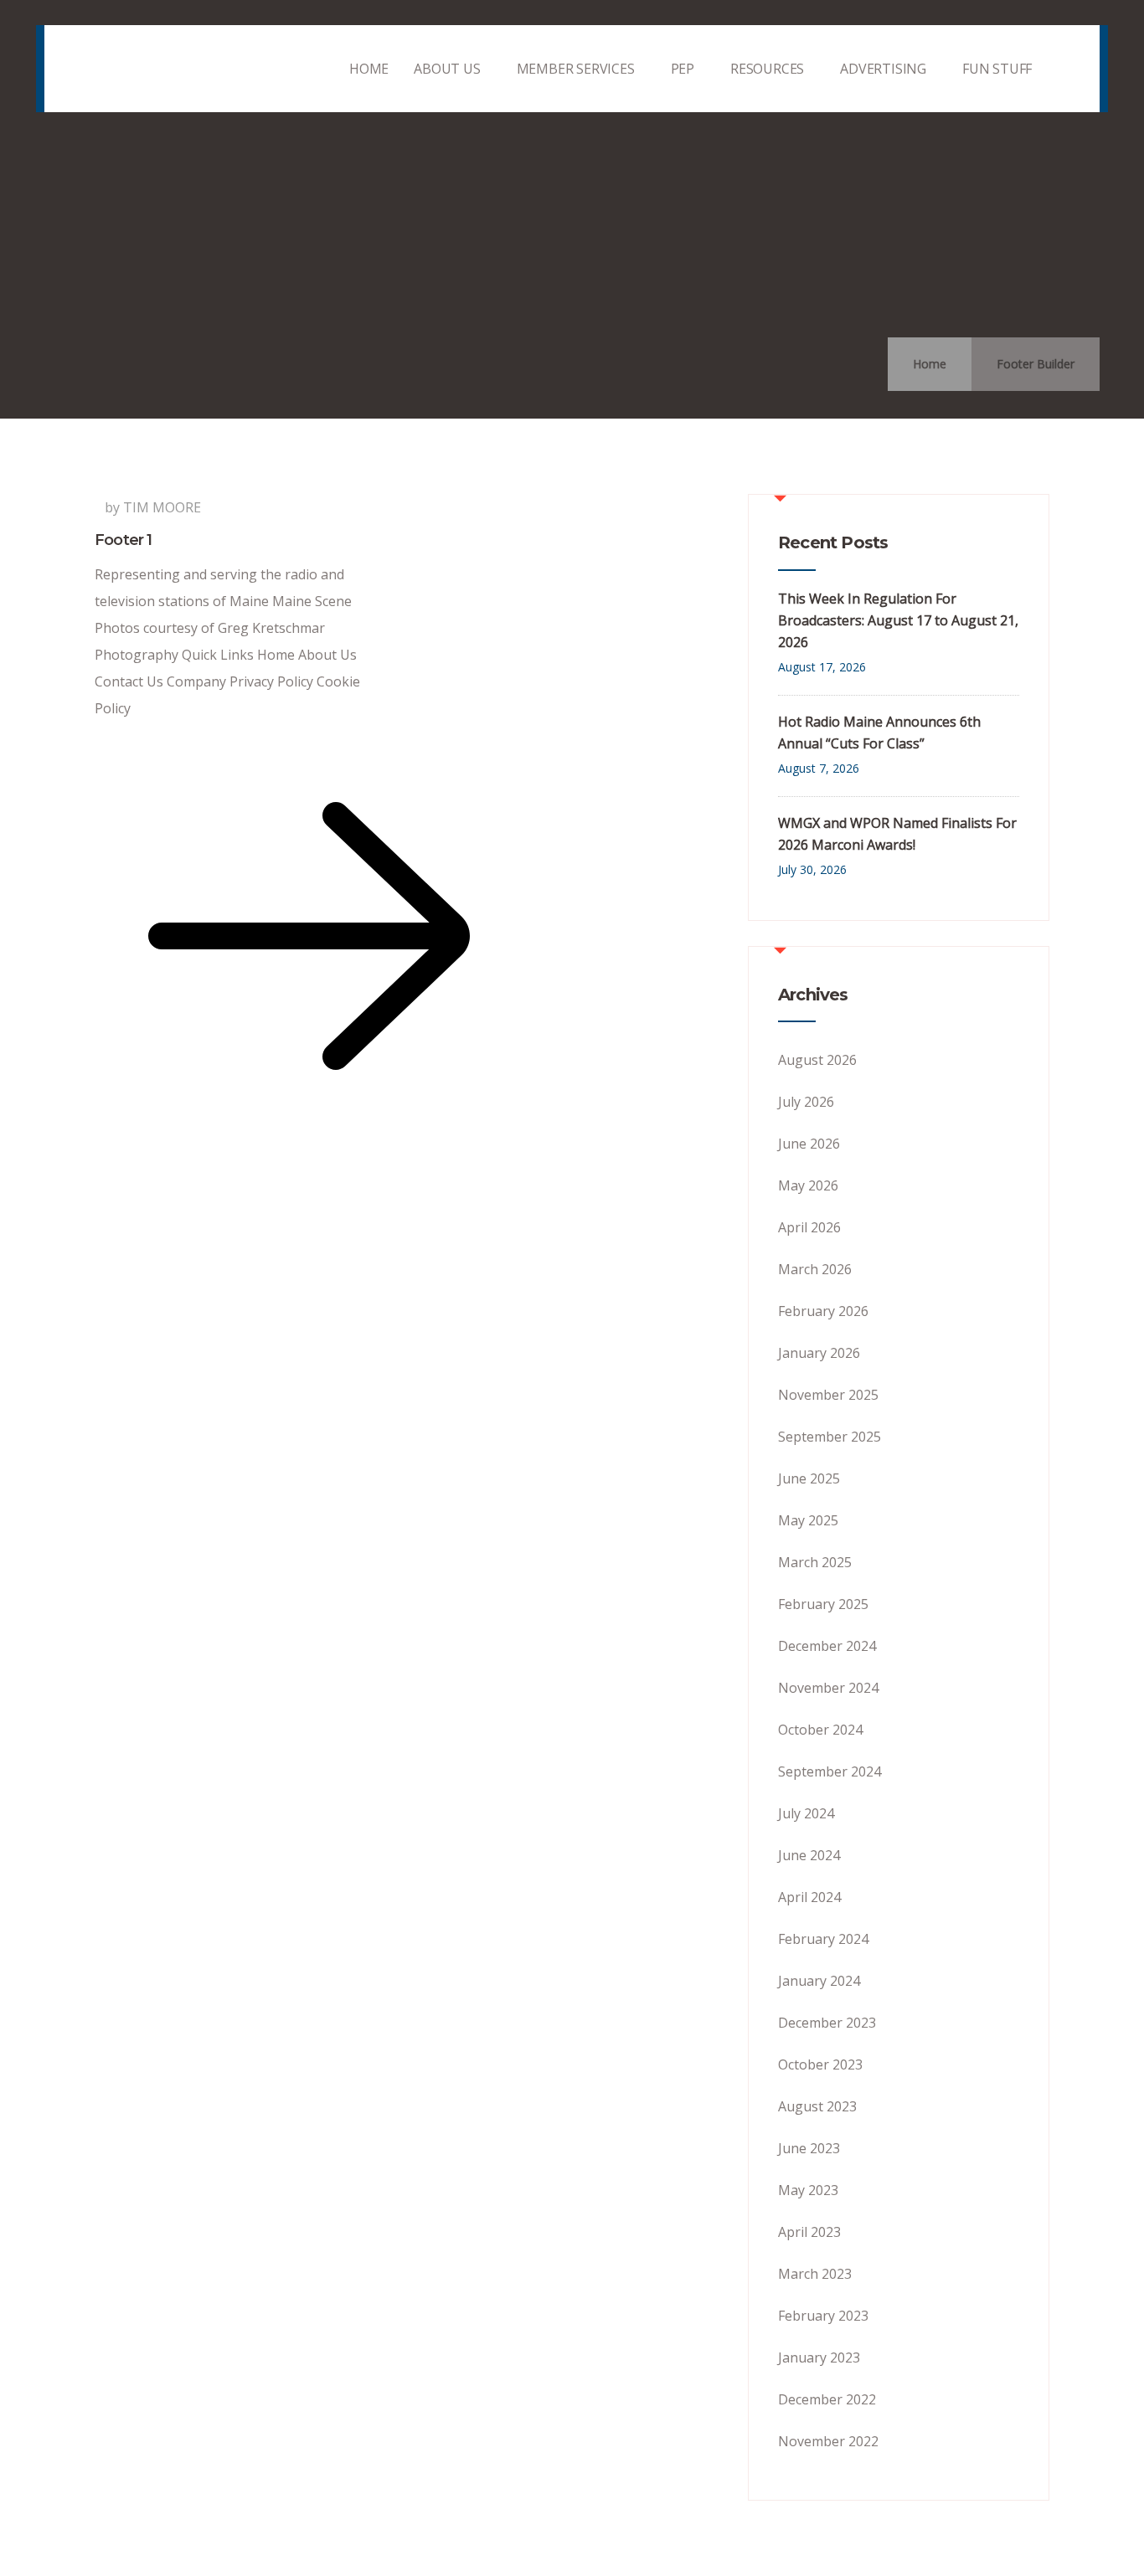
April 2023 (809, 2232)
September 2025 (830, 1437)
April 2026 (809, 1227)
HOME (369, 69)
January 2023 (819, 2357)
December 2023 (827, 2023)
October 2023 (820, 2064)
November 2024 (828, 1688)
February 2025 (823, 1604)
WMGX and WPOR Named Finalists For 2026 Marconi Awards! (897, 834)
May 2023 (808, 2190)
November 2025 (828, 1395)
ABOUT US (447, 69)
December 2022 (827, 2399)
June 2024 (809, 1855)
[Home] (161, 69)
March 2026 (815, 1269)
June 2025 (809, 1478)
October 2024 (820, 1730)
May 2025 (808, 1520)
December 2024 (827, 1646)
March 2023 (815, 2274)
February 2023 (823, 2316)
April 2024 (809, 1897)
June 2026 (809, 1144)
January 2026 (819, 1353)
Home (930, 364)
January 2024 (819, 1981)
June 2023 (809, 2148)
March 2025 (815, 1562)
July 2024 (806, 1813)
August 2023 (817, 2106)
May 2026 (808, 1185)
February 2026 (823, 1311)
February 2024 (823, 1939)
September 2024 (830, 1771)
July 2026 (806, 1102)
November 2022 (828, 2441)
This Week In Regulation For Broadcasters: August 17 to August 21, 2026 (898, 620)
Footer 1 (124, 540)
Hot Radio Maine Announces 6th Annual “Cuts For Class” (879, 733)
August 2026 (817, 1060)
